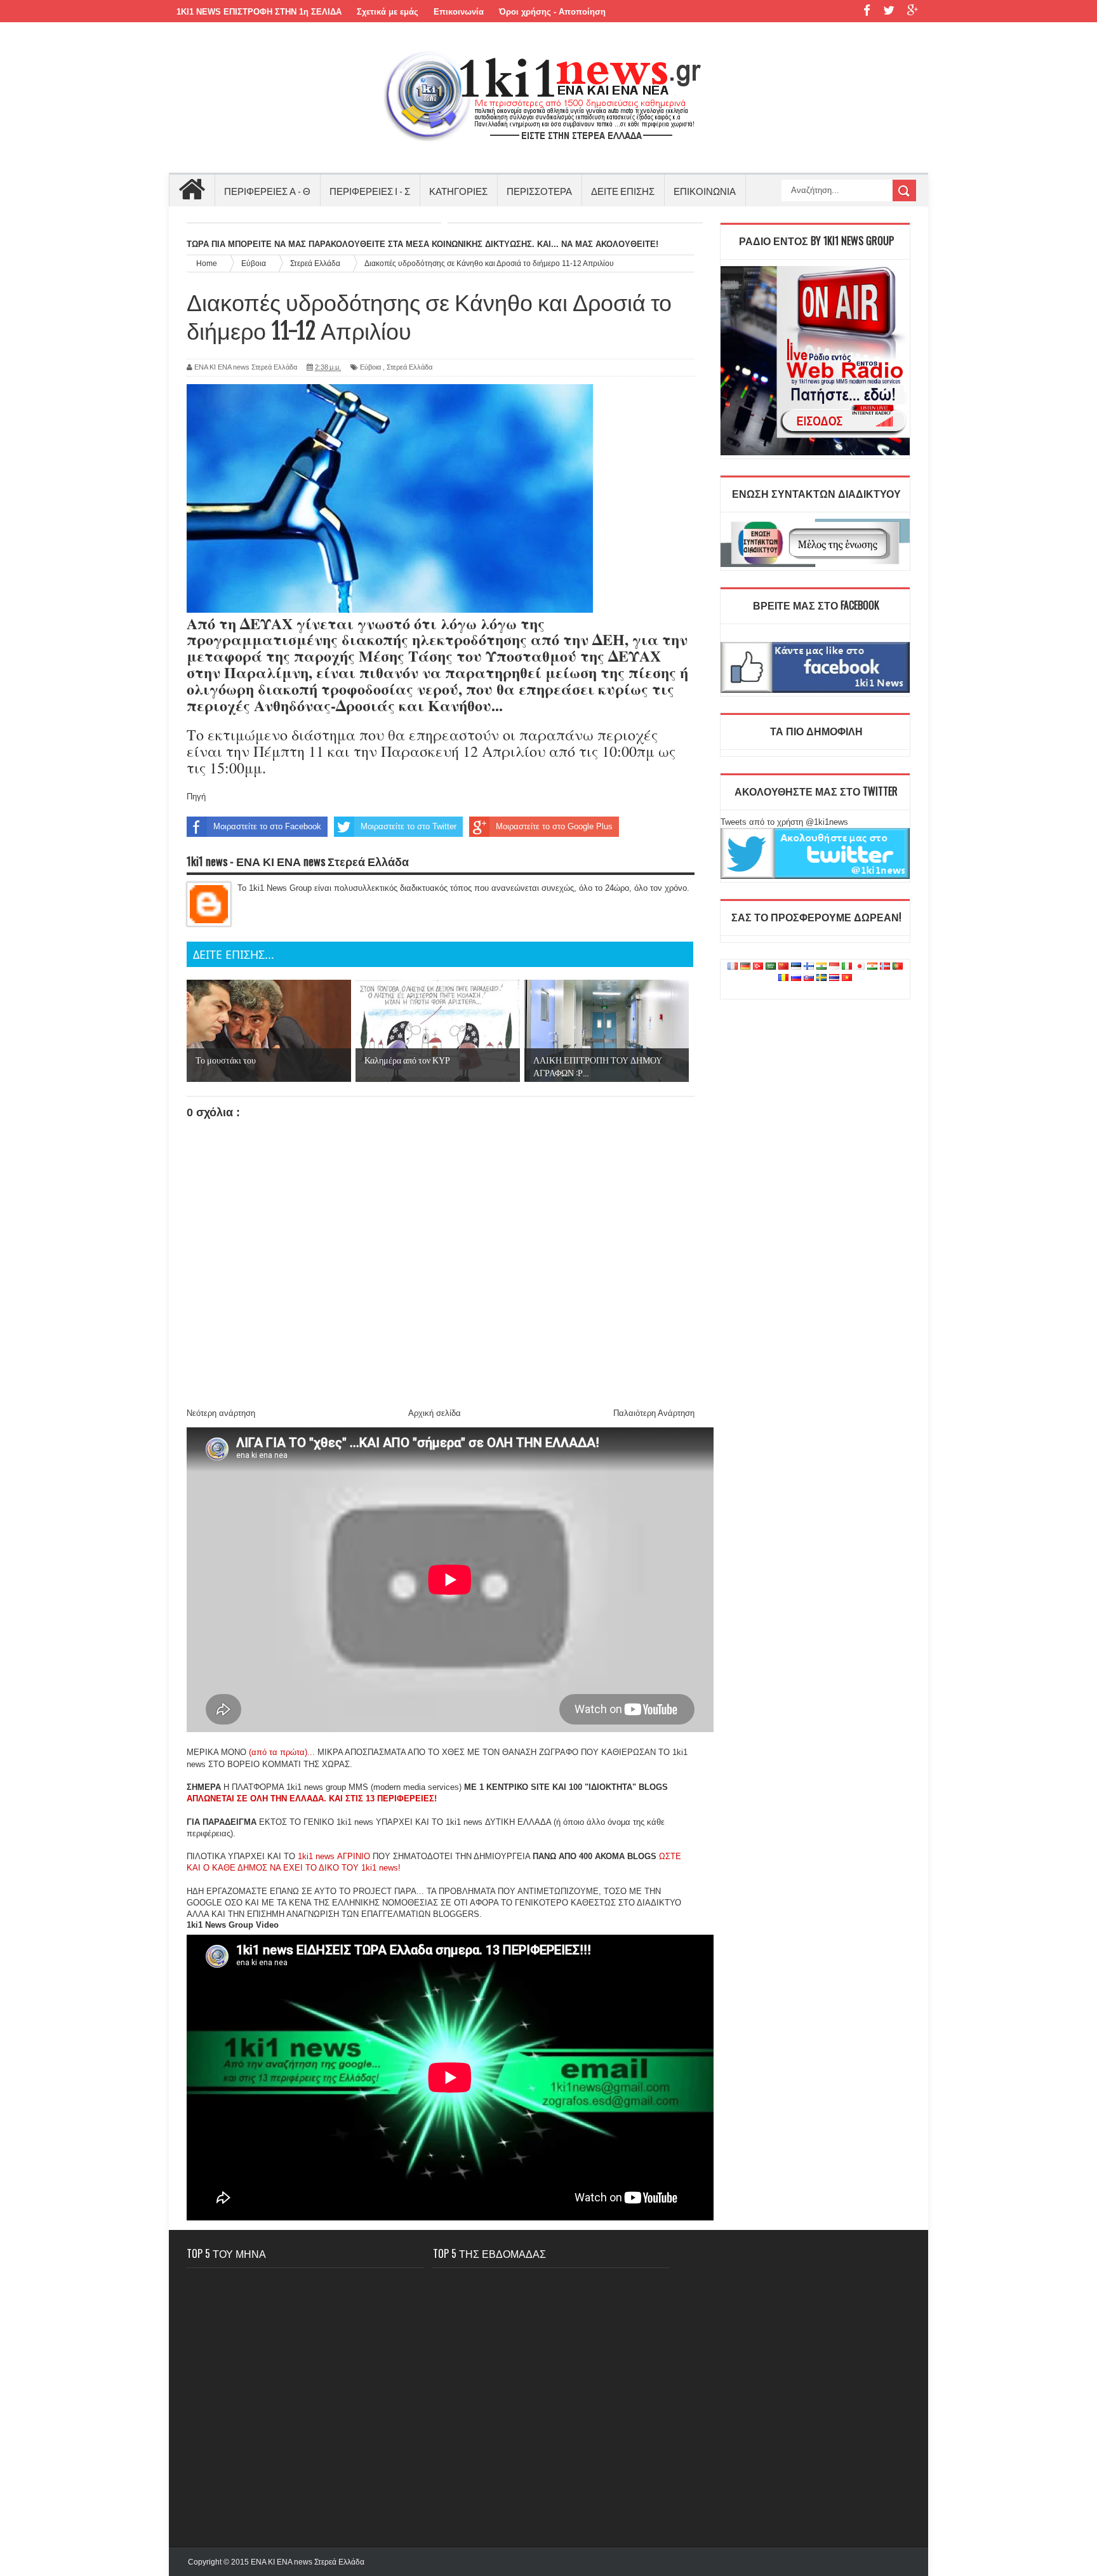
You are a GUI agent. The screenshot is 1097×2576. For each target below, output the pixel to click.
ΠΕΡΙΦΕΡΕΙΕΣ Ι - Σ (370, 190)
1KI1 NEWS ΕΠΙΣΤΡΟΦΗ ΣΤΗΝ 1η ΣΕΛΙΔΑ (259, 12)
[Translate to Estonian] (796, 967)
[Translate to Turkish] (758, 967)
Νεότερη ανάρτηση (221, 1413)
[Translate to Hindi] (821, 967)
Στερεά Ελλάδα (409, 367)
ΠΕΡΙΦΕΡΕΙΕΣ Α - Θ (267, 190)
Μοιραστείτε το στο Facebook (267, 826)
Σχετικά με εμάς (388, 12)
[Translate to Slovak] (809, 978)
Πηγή (196, 797)
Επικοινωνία (459, 12)
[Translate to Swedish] (821, 978)
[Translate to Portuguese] (898, 967)
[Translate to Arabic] (771, 967)
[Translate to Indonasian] (834, 967)
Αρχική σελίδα (435, 1413)
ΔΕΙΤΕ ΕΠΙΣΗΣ (623, 190)
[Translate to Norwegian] (885, 967)
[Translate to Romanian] (783, 978)
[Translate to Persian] (872, 967)
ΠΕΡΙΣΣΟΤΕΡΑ (539, 190)
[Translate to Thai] (834, 978)
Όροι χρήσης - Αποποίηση (552, 12)
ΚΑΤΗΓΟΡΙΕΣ (458, 190)
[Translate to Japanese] (860, 967)
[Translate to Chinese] (783, 967)
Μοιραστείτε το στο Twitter (409, 826)
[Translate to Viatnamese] (847, 978)
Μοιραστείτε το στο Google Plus (554, 826)
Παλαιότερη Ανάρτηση (654, 1413)
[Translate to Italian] (847, 967)
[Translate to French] (733, 967)
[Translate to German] (745, 967)
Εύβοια (370, 367)
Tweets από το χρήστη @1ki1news (784, 822)
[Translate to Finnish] (809, 967)
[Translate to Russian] (796, 978)
